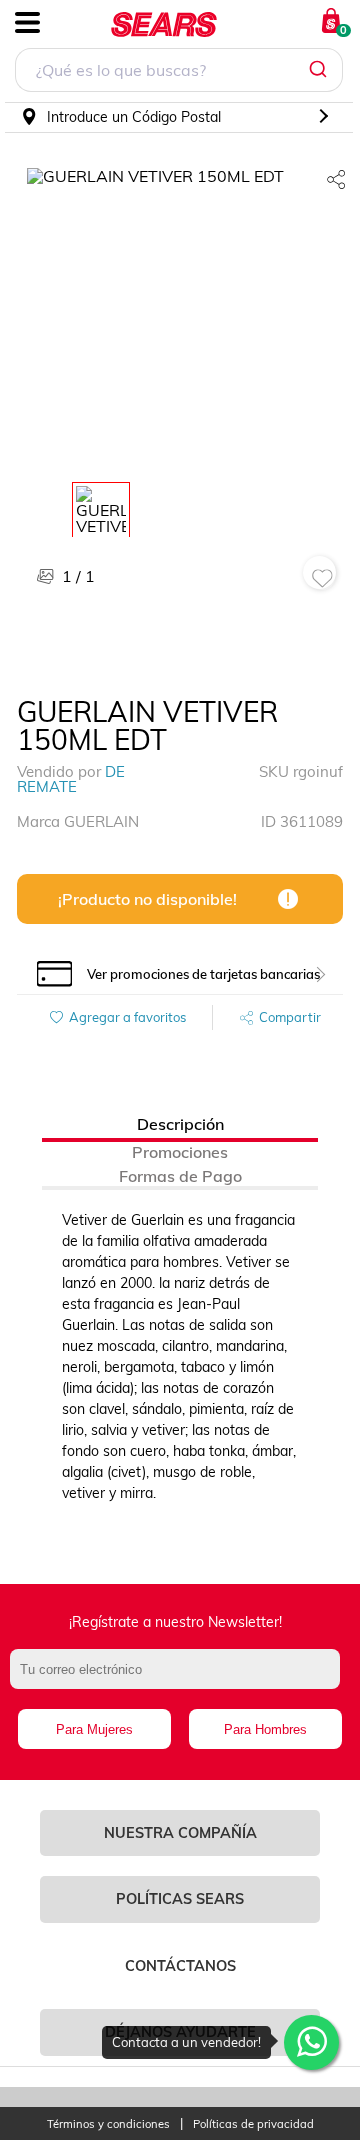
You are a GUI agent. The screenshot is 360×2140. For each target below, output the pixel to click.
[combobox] (179, 72)
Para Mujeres (94, 1729)
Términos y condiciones (108, 2124)
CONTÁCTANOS (180, 1966)
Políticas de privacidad (253, 2124)
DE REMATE (71, 779)
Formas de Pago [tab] (180, 1176)
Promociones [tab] (180, 1152)
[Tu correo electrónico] (180, 1679)
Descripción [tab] (180, 1124)
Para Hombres (265, 1729)
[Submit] (320, 70)
